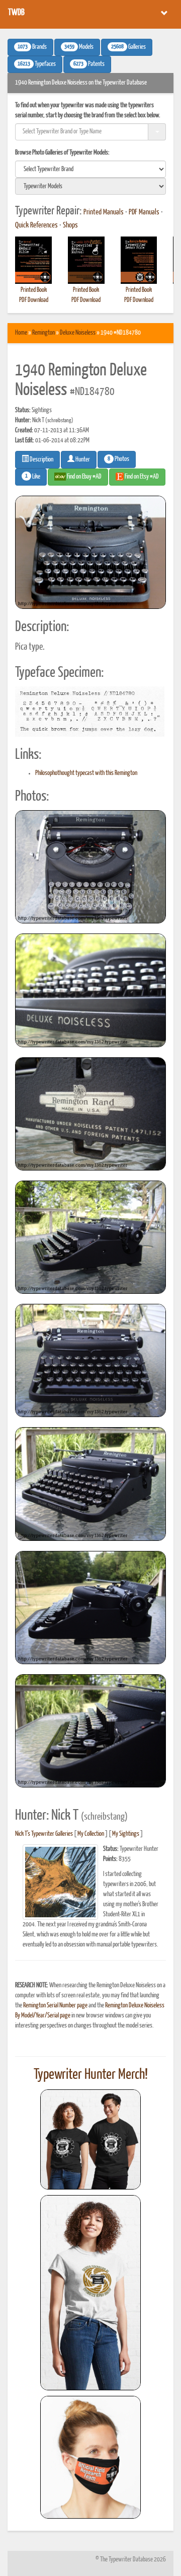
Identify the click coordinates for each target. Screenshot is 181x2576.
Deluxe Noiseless (78, 333)
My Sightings (126, 1834)
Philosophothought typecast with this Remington (86, 773)
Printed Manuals (104, 212)
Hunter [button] (82, 460)
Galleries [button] (128, 47)
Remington (43, 333)
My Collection (91, 1834)
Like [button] (33, 477)
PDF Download (34, 300)
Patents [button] (89, 64)
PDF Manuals (144, 212)
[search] (90, 169)
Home (21, 333)
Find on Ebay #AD (84, 477)
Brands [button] (32, 47)
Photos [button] (118, 459)
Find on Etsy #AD (141, 477)
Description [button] (41, 460)
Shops (70, 225)
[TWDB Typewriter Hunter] (90, 2139)
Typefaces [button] (37, 64)
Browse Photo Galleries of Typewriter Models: (62, 153)
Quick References (36, 225)
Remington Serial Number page (55, 2006)
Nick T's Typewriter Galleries (44, 1834)
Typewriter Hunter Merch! (91, 2075)
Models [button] (79, 47)
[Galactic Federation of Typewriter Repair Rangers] (90, 2293)
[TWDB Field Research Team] (90, 2457)
